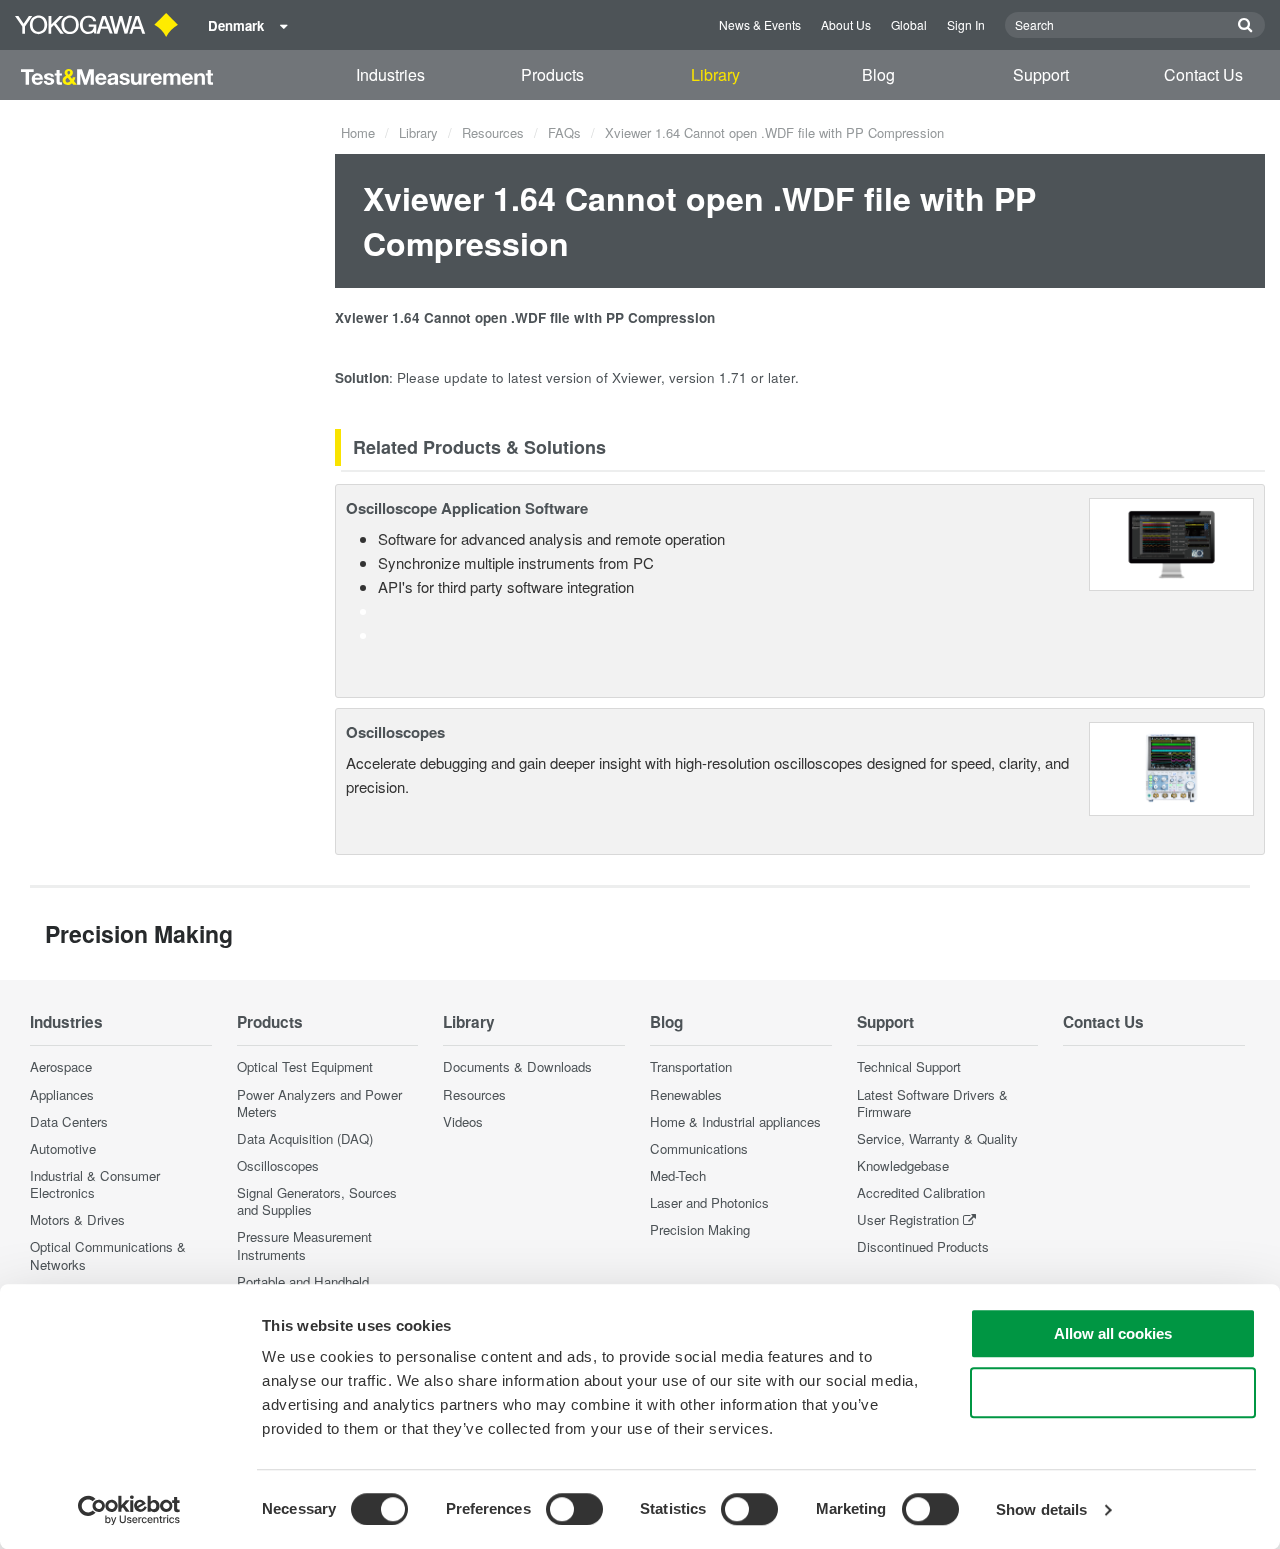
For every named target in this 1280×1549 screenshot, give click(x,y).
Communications (699, 1148)
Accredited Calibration (921, 1192)
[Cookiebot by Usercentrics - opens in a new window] (129, 1510)
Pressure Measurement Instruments (304, 1245)
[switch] (574, 1509)
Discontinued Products (923, 1246)
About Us (846, 24)
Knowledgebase (903, 1165)
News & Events (760, 24)
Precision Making (700, 1229)
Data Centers (69, 1121)
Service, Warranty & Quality (937, 1138)
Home (358, 132)
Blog (878, 74)
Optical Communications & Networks (108, 1255)
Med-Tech (678, 1175)
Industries (390, 74)
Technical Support (909, 1066)
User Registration (908, 1219)
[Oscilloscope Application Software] (1171, 542)
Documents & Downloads (517, 1066)
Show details (1041, 1509)
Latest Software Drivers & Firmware (932, 1103)
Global (909, 24)
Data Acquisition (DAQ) (305, 1138)
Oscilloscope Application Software (467, 508)
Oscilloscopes (395, 732)
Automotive (63, 1148)
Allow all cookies (1113, 1333)
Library (715, 74)
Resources (493, 132)
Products (552, 74)
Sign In (966, 24)
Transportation (691, 1066)
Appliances (62, 1094)
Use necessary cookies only (1113, 1392)
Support (1041, 74)
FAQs (564, 132)
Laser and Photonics (709, 1202)
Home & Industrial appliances (735, 1121)
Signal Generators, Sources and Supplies (317, 1201)
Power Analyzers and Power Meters (319, 1103)
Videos (463, 1121)
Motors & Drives (77, 1219)
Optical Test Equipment (305, 1066)
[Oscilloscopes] (1171, 766)
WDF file (542, 317)
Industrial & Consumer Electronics (95, 1184)
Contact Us (1203, 74)
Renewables (686, 1094)
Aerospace (61, 1066)
